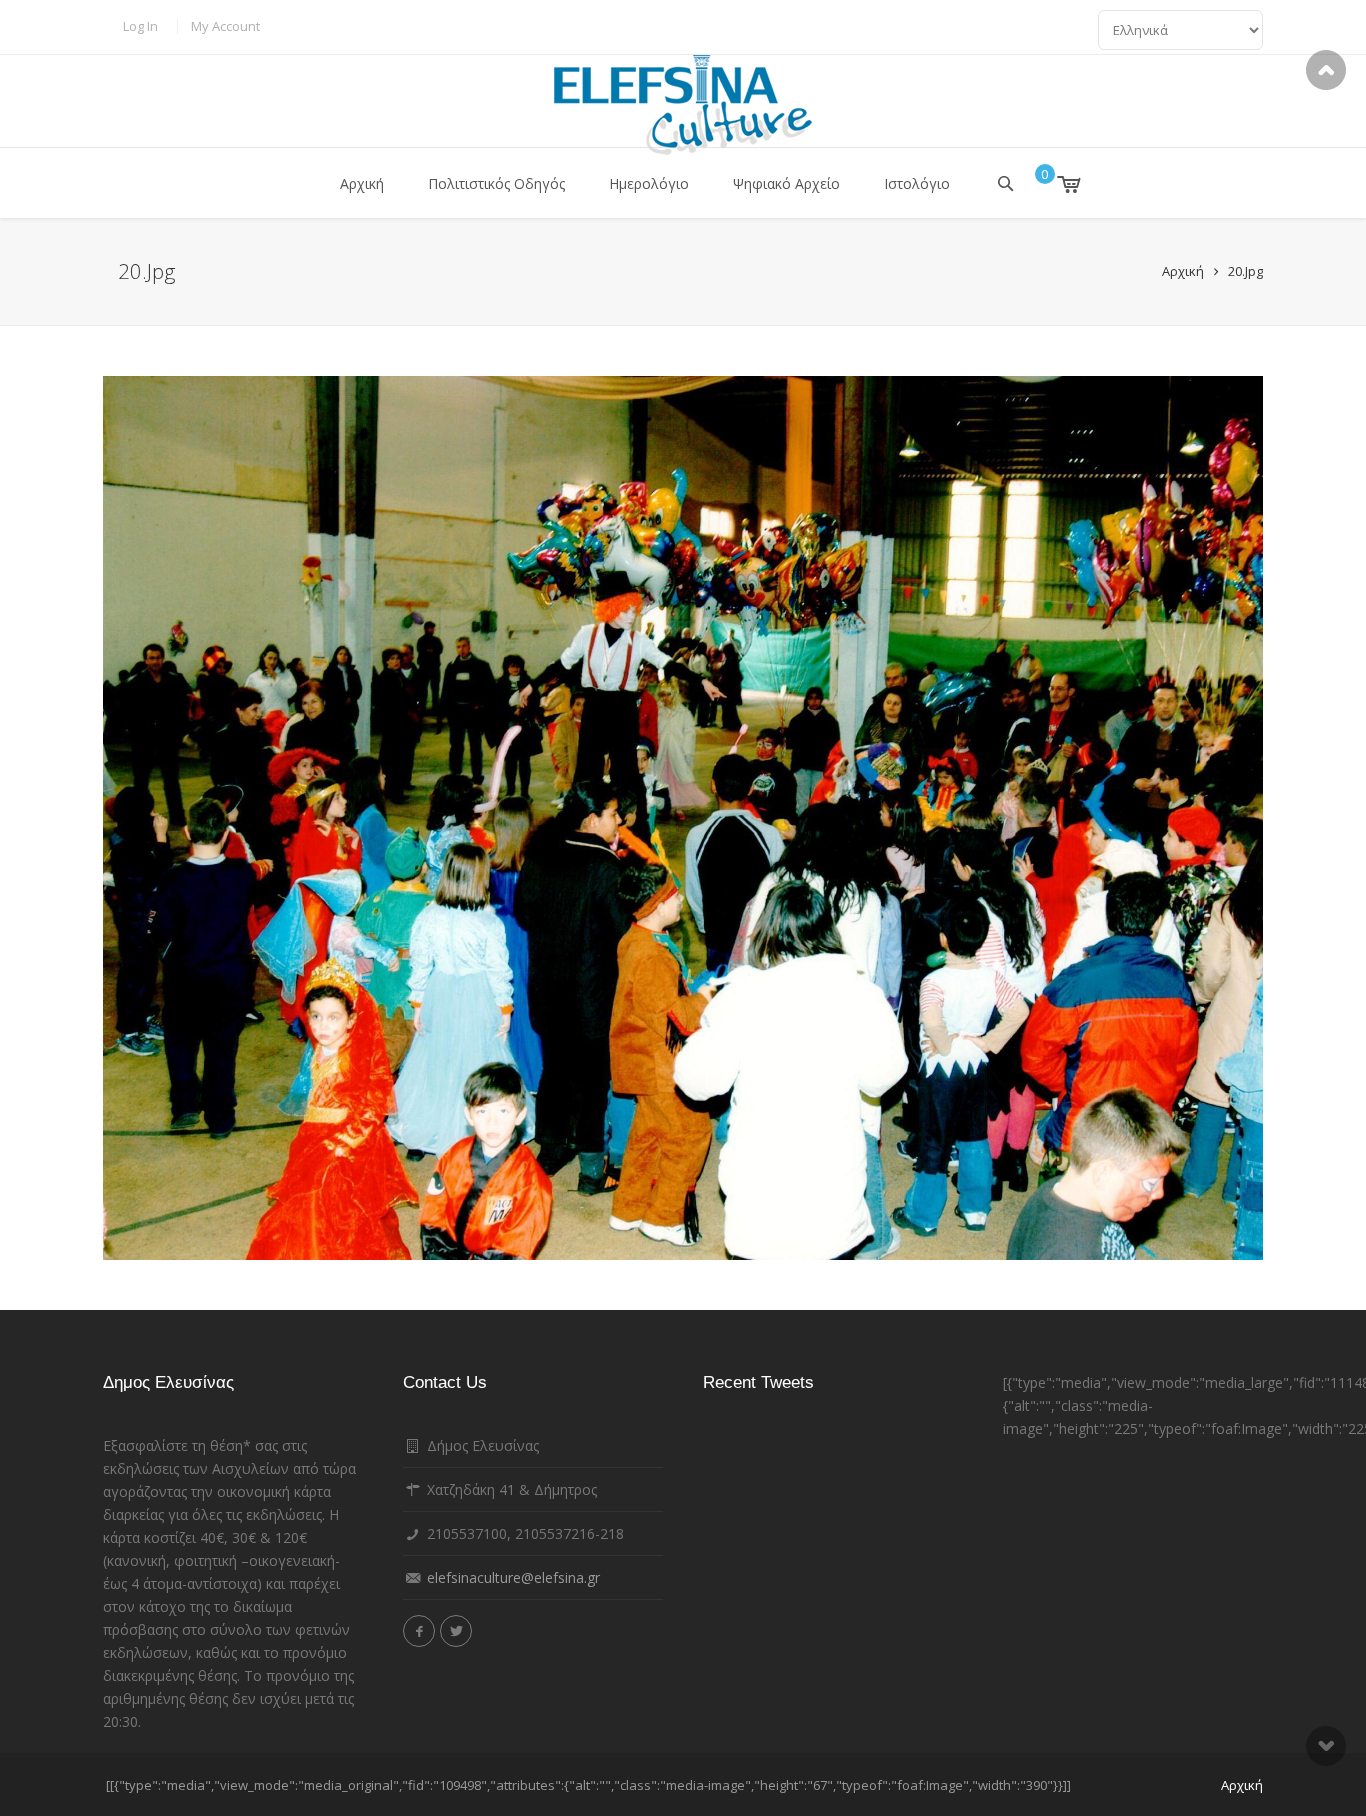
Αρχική (362, 183)
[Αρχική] (683, 105)
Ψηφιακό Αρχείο (786, 183)
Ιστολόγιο (917, 183)
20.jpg (1245, 271)
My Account (225, 26)
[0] (1054, 184)
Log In (140, 26)
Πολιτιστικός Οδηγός (496, 183)
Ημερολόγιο (649, 183)
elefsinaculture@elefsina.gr (513, 1577)
